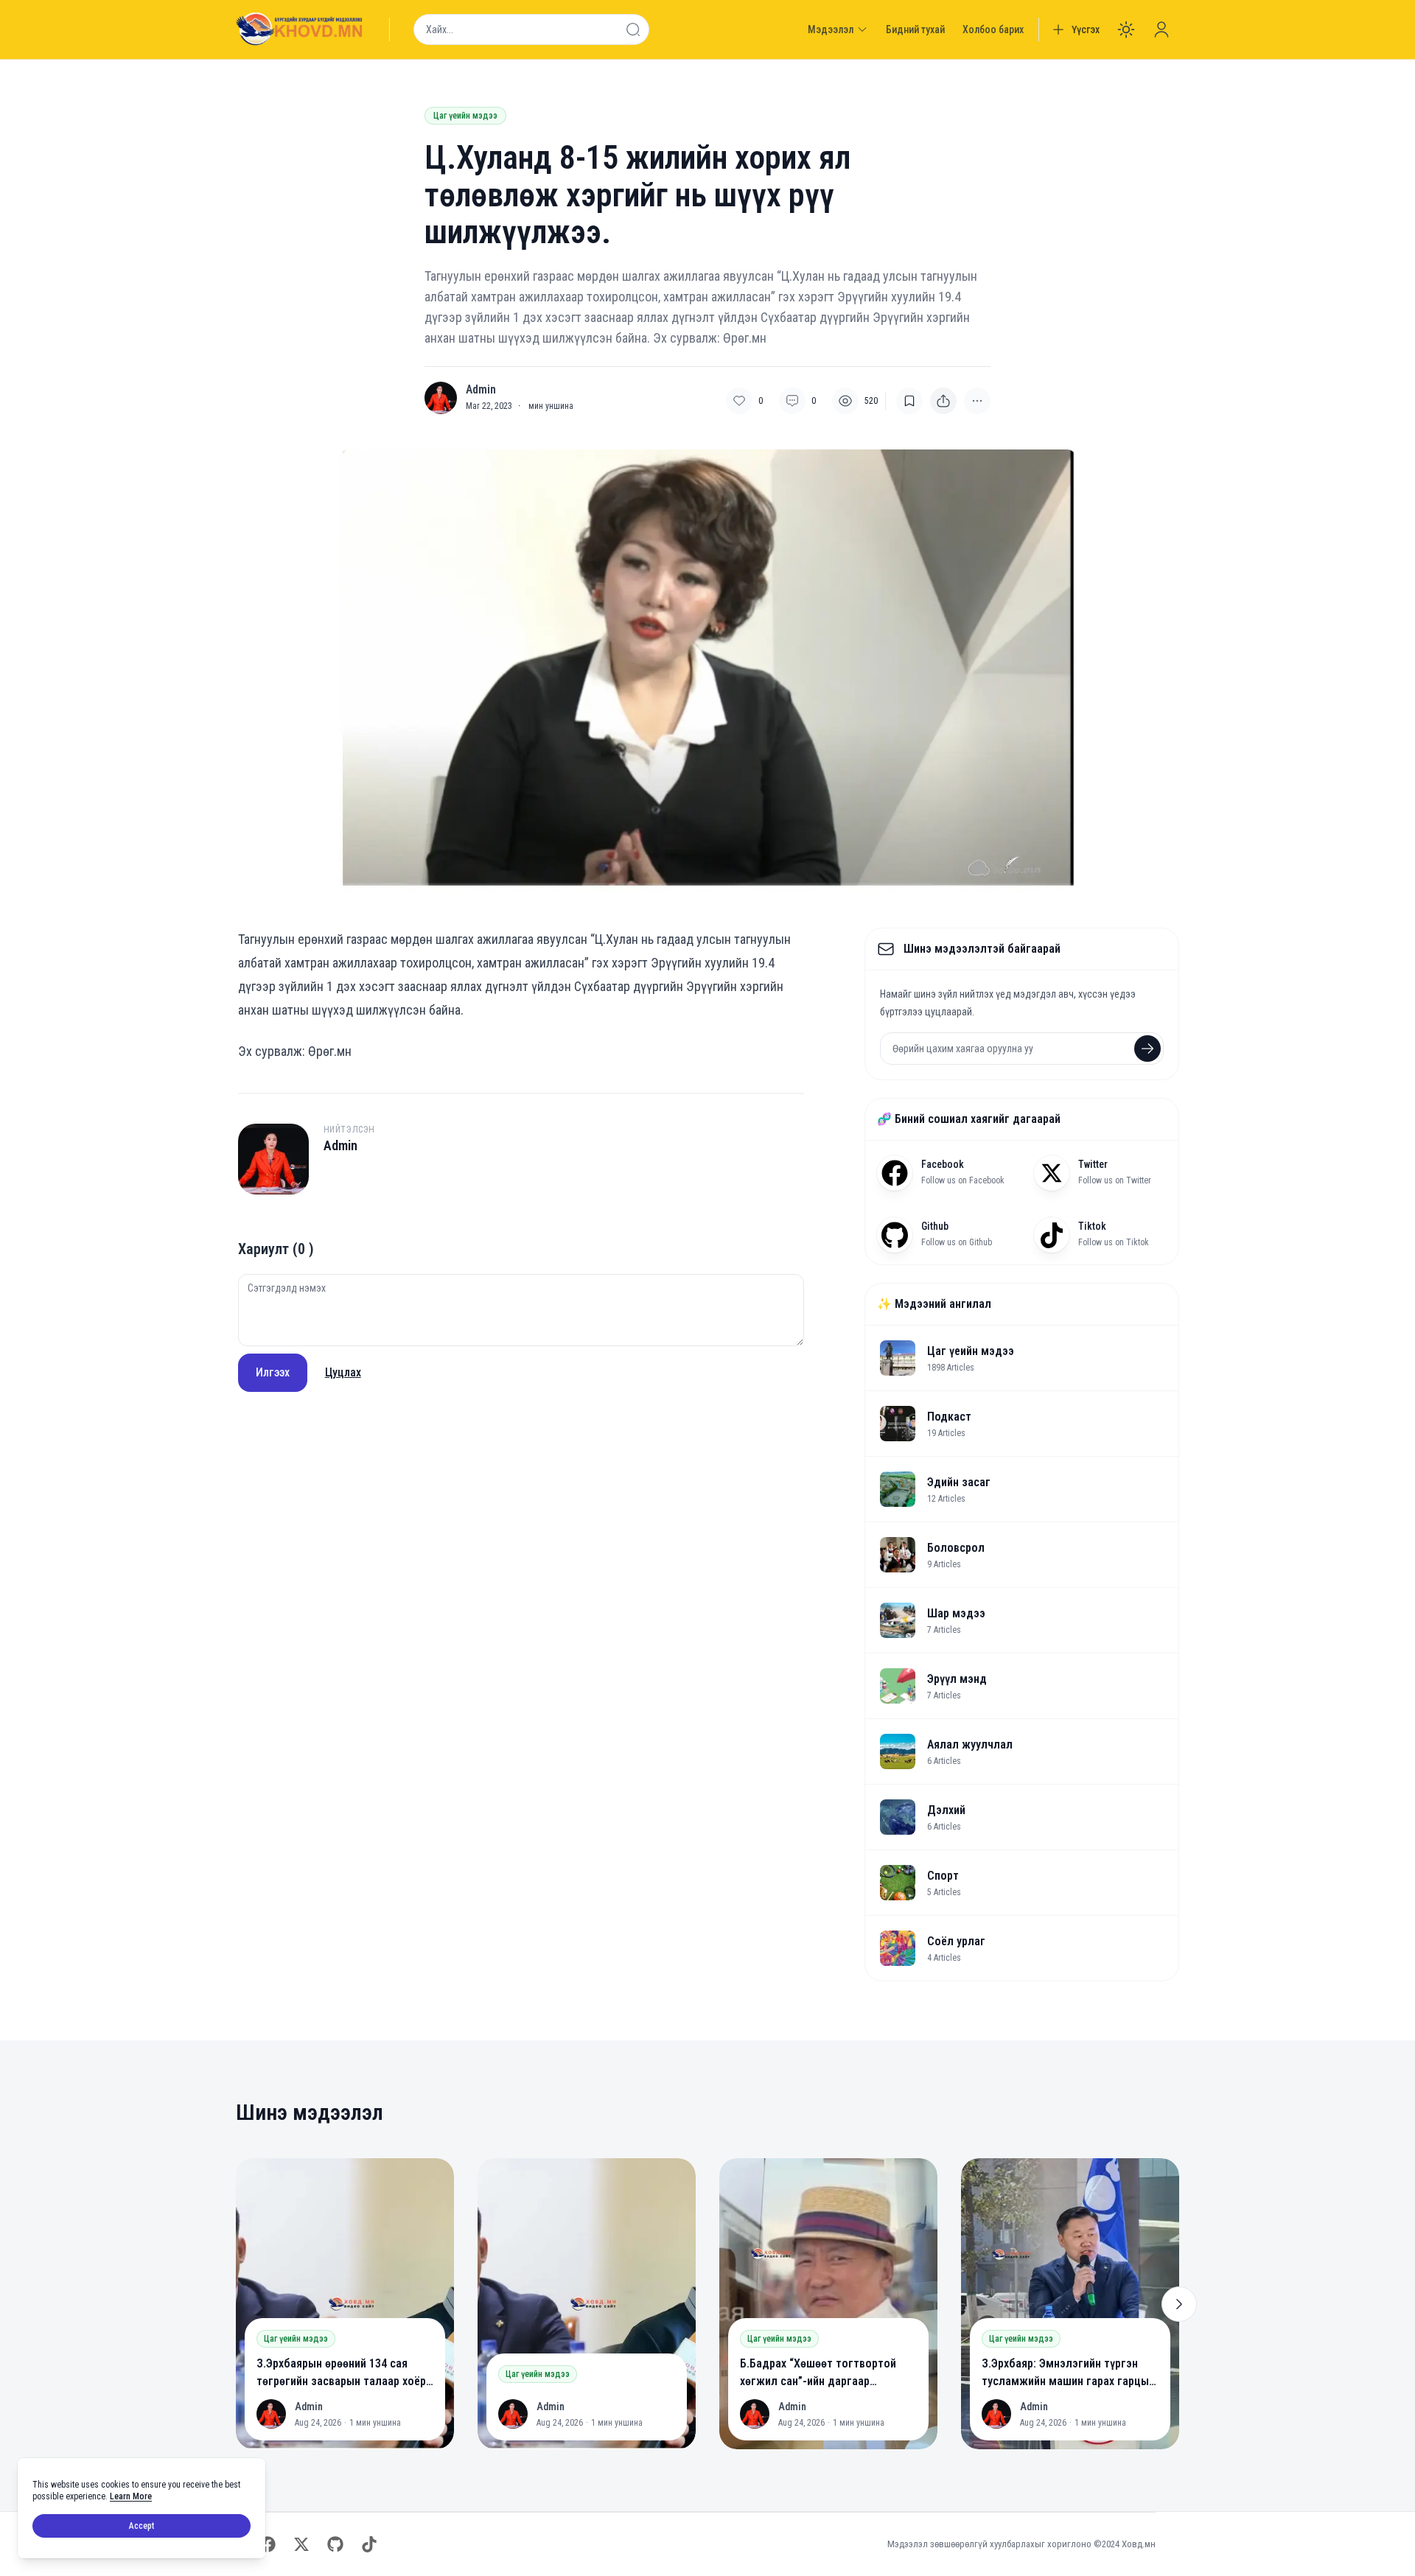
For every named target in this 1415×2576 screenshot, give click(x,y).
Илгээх (273, 1372)
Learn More (131, 2496)
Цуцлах (343, 1372)
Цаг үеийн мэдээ (465, 116)
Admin (481, 390)
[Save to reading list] (909, 401)
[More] (943, 401)
